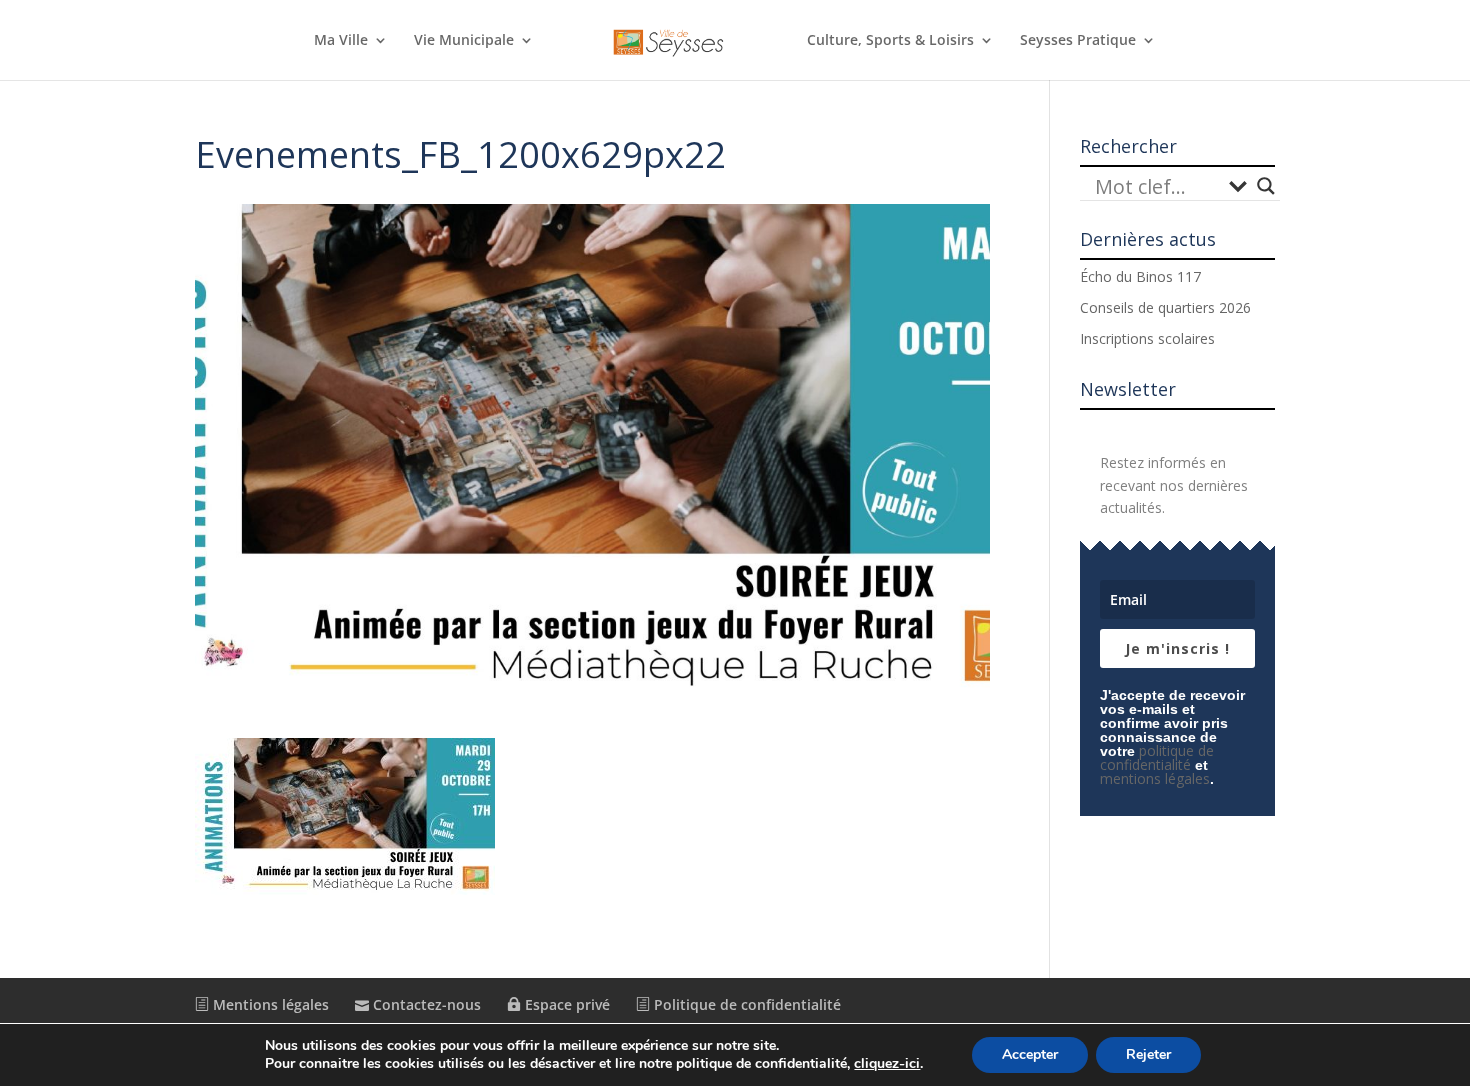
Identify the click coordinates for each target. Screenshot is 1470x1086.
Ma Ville (341, 41)
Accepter (1030, 1054)
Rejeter (1148, 1054)
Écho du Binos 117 (1140, 276)
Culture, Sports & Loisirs (890, 41)
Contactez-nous (425, 1004)
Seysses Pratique (1078, 41)
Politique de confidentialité (745, 1004)
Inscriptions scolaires (1147, 338)
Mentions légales (269, 1004)
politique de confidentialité (1157, 757)
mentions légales (1155, 778)
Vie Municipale (464, 41)
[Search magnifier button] (1266, 186)
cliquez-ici (887, 1064)
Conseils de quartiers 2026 (1165, 307)
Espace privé (565, 1004)
